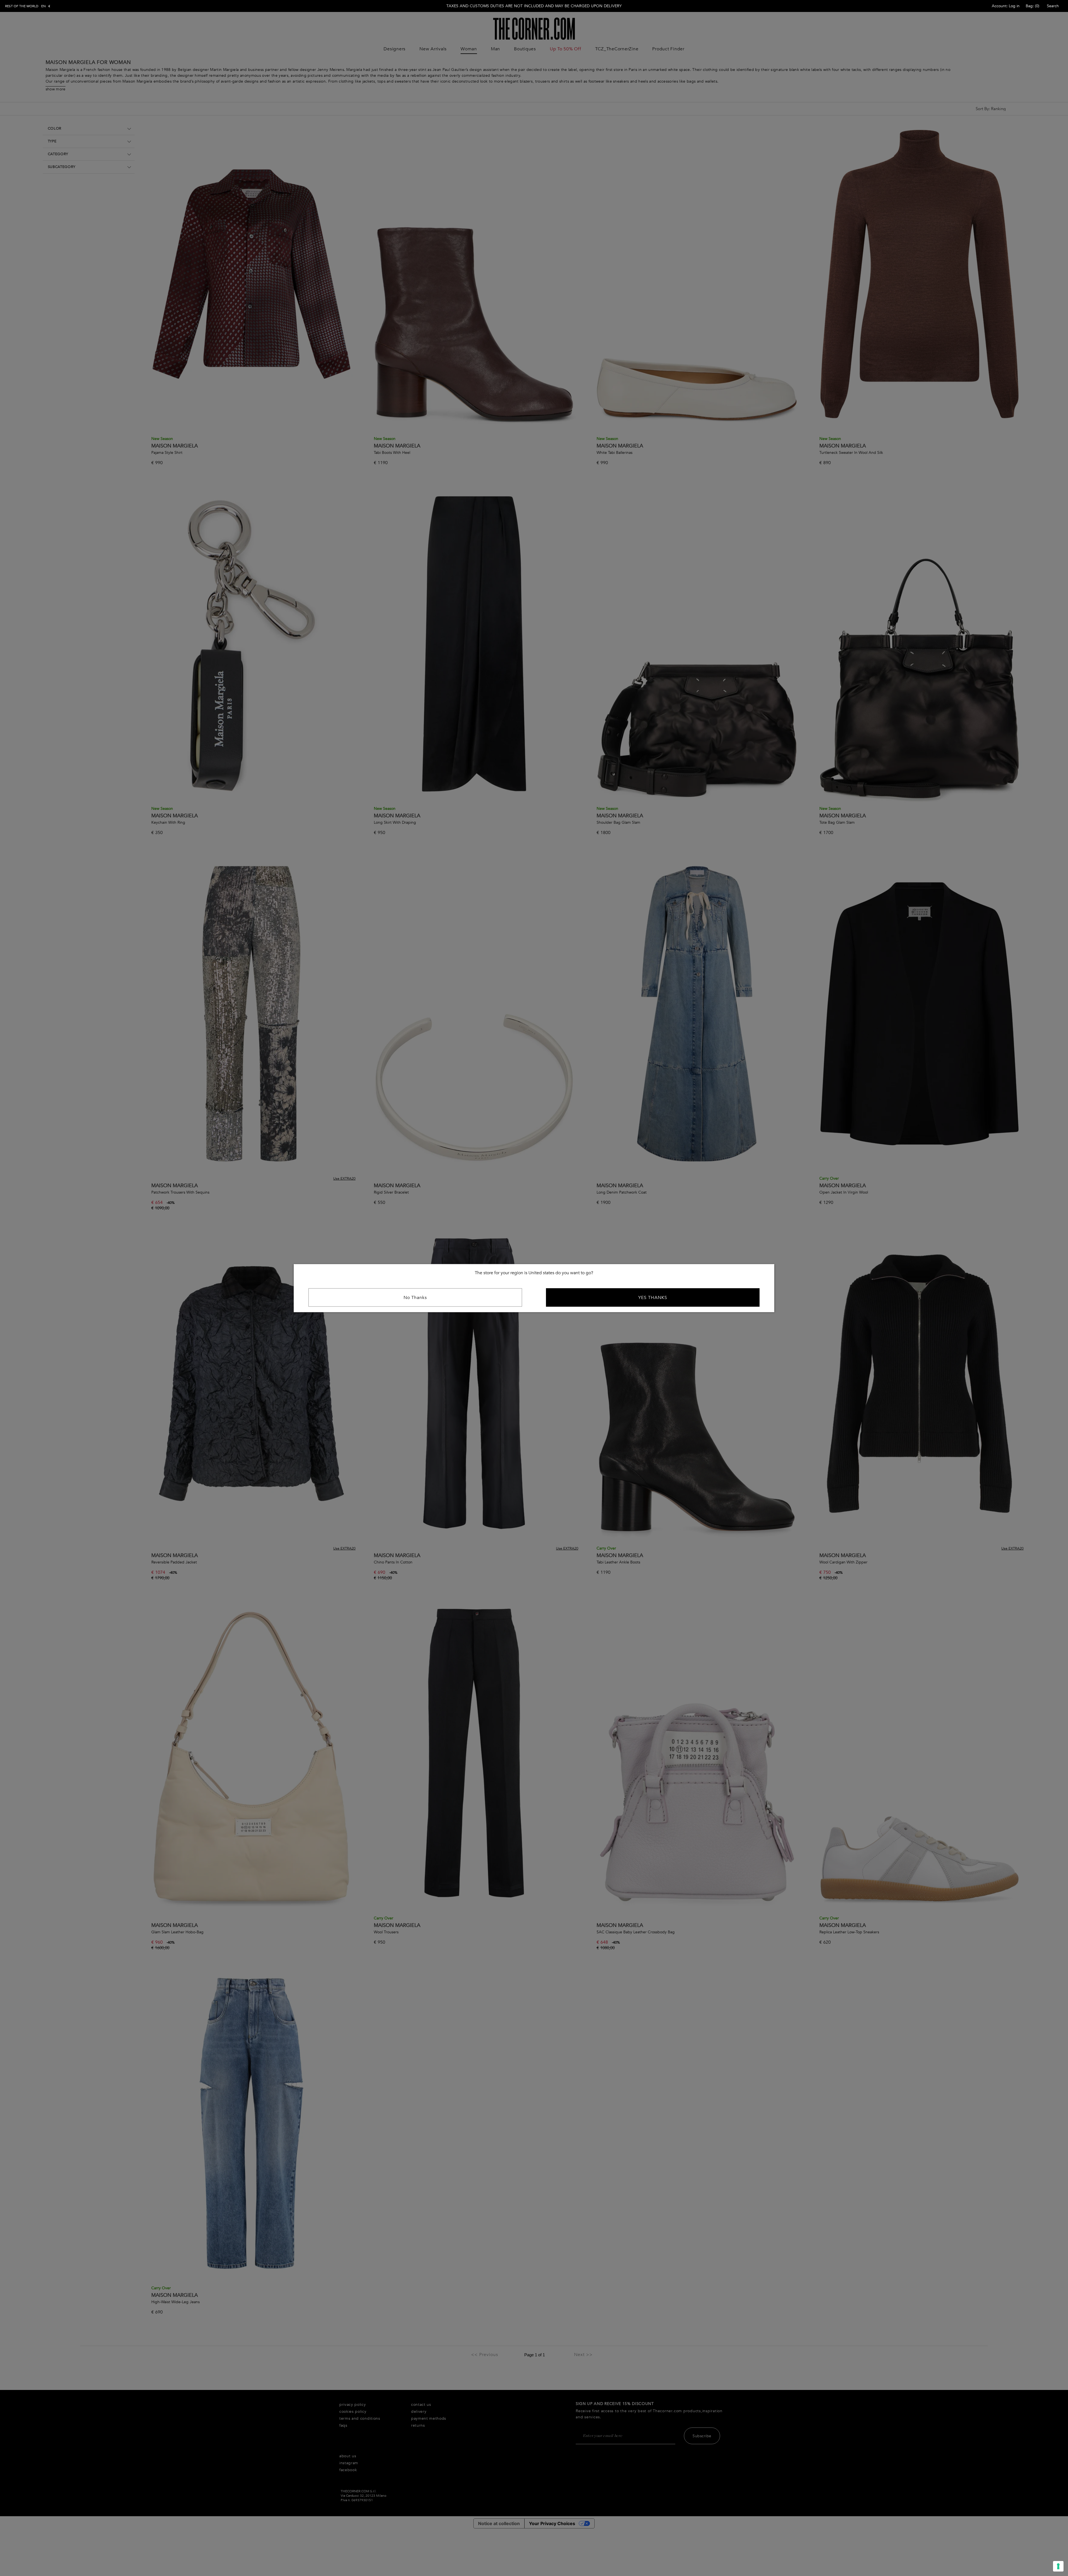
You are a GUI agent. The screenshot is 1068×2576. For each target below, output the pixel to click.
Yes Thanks (653, 1297)
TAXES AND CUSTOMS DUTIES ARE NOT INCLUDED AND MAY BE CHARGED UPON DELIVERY (534, 6)
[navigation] (28, 6)
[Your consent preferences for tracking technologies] (1058, 2566)
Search (1053, 6)
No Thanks (415, 1297)
